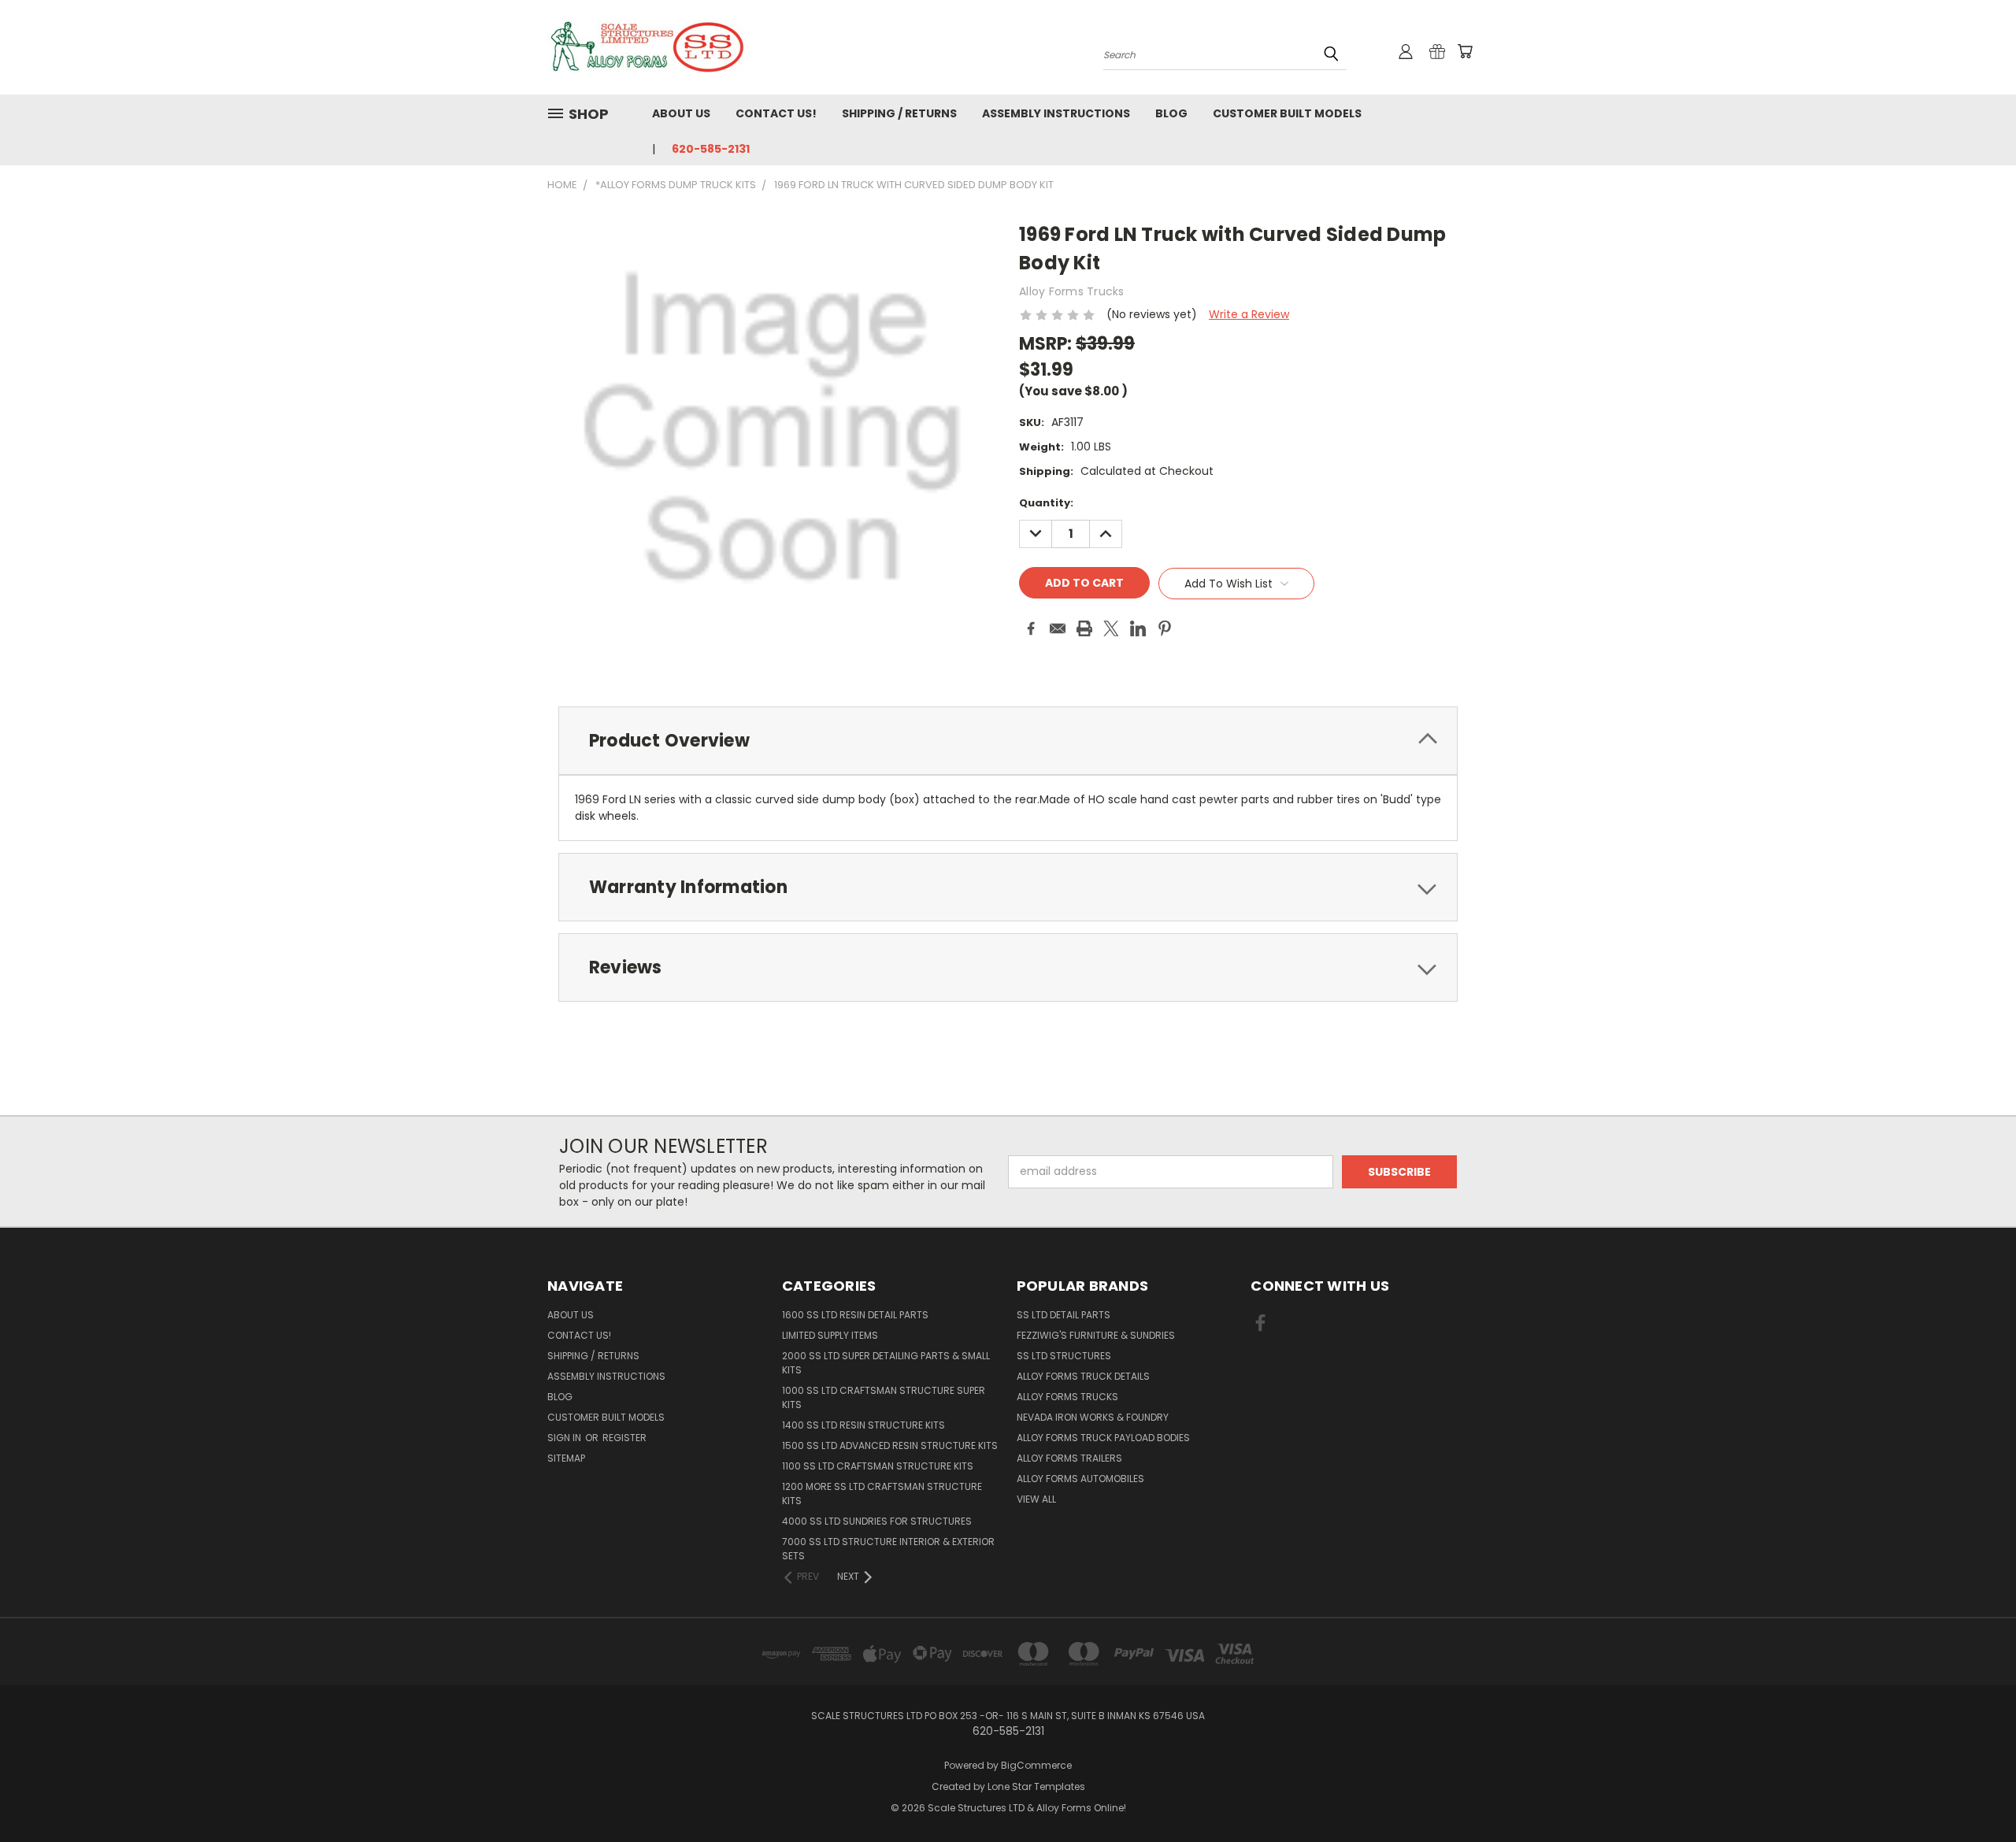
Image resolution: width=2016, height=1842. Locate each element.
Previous (1975, 1793)
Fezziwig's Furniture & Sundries (1096, 1335)
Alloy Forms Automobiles (1080, 1479)
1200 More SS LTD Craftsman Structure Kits (882, 1494)
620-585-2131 (711, 149)
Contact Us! (776, 113)
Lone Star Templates (1036, 1786)
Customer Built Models (1287, 113)
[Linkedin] (1138, 628)
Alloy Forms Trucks (1067, 1397)
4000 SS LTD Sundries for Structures (877, 1521)
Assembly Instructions (1056, 113)
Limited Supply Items (830, 1335)
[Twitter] (1111, 628)
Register (624, 1438)
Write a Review (1249, 314)
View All (1036, 1499)
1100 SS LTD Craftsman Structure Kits (878, 1466)
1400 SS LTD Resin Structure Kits (863, 1425)
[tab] (1008, 741)
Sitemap (566, 1458)
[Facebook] (1031, 628)
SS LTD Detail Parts (1064, 1315)
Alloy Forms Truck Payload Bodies (1103, 1438)
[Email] (1058, 628)
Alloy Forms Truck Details (1083, 1376)
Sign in (565, 1438)
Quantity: (1046, 503)
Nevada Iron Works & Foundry (1093, 1417)
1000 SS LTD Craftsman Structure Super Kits (884, 1397)
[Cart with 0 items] (1465, 51)
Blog (1171, 113)
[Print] (1084, 628)
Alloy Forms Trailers (1069, 1458)
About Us (681, 113)
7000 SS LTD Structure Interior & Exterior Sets (888, 1549)
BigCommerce (1036, 1765)
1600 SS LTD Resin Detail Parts (855, 1315)
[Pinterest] (1165, 628)
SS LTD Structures (1064, 1356)
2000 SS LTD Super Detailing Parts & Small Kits (886, 1363)
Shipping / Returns (899, 113)
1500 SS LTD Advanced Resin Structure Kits (890, 1445)
